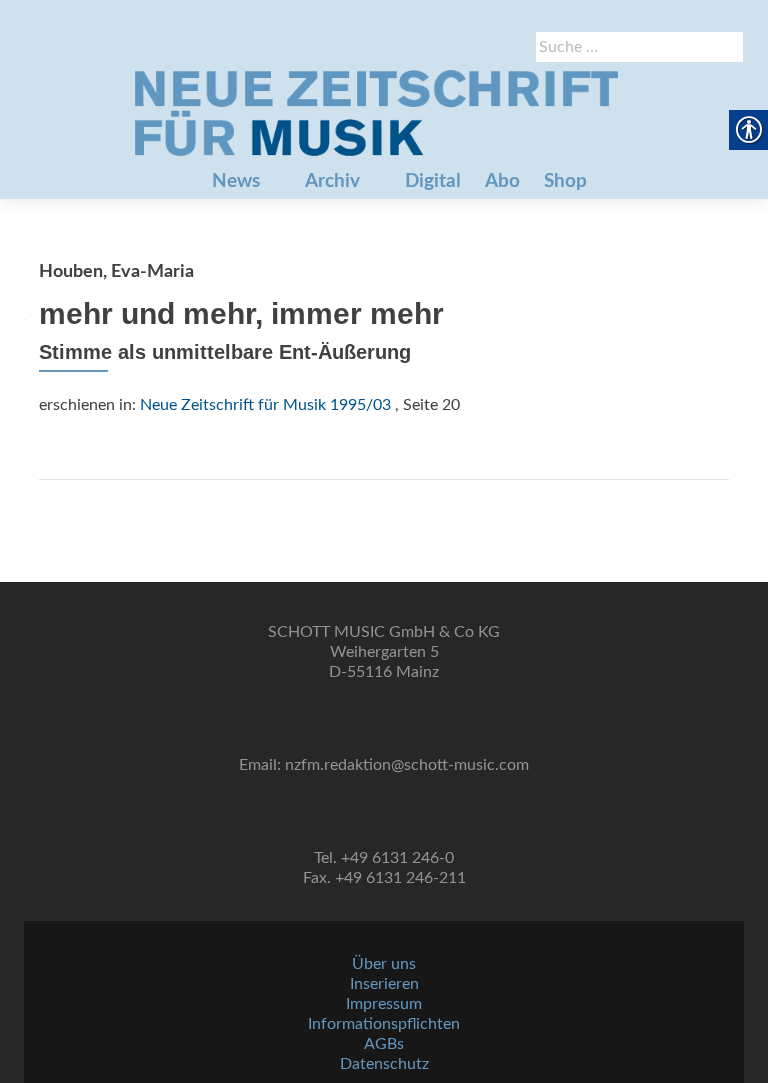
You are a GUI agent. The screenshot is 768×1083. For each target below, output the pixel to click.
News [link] (236, 181)
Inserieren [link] (384, 984)
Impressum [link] (384, 1004)
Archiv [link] (332, 181)
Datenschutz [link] (384, 1064)
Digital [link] (433, 181)
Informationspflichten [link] (384, 1024)
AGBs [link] (384, 1044)
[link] (376, 113)
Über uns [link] (384, 964)
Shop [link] (565, 181)
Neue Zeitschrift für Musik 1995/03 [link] (265, 405)
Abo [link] (502, 181)
